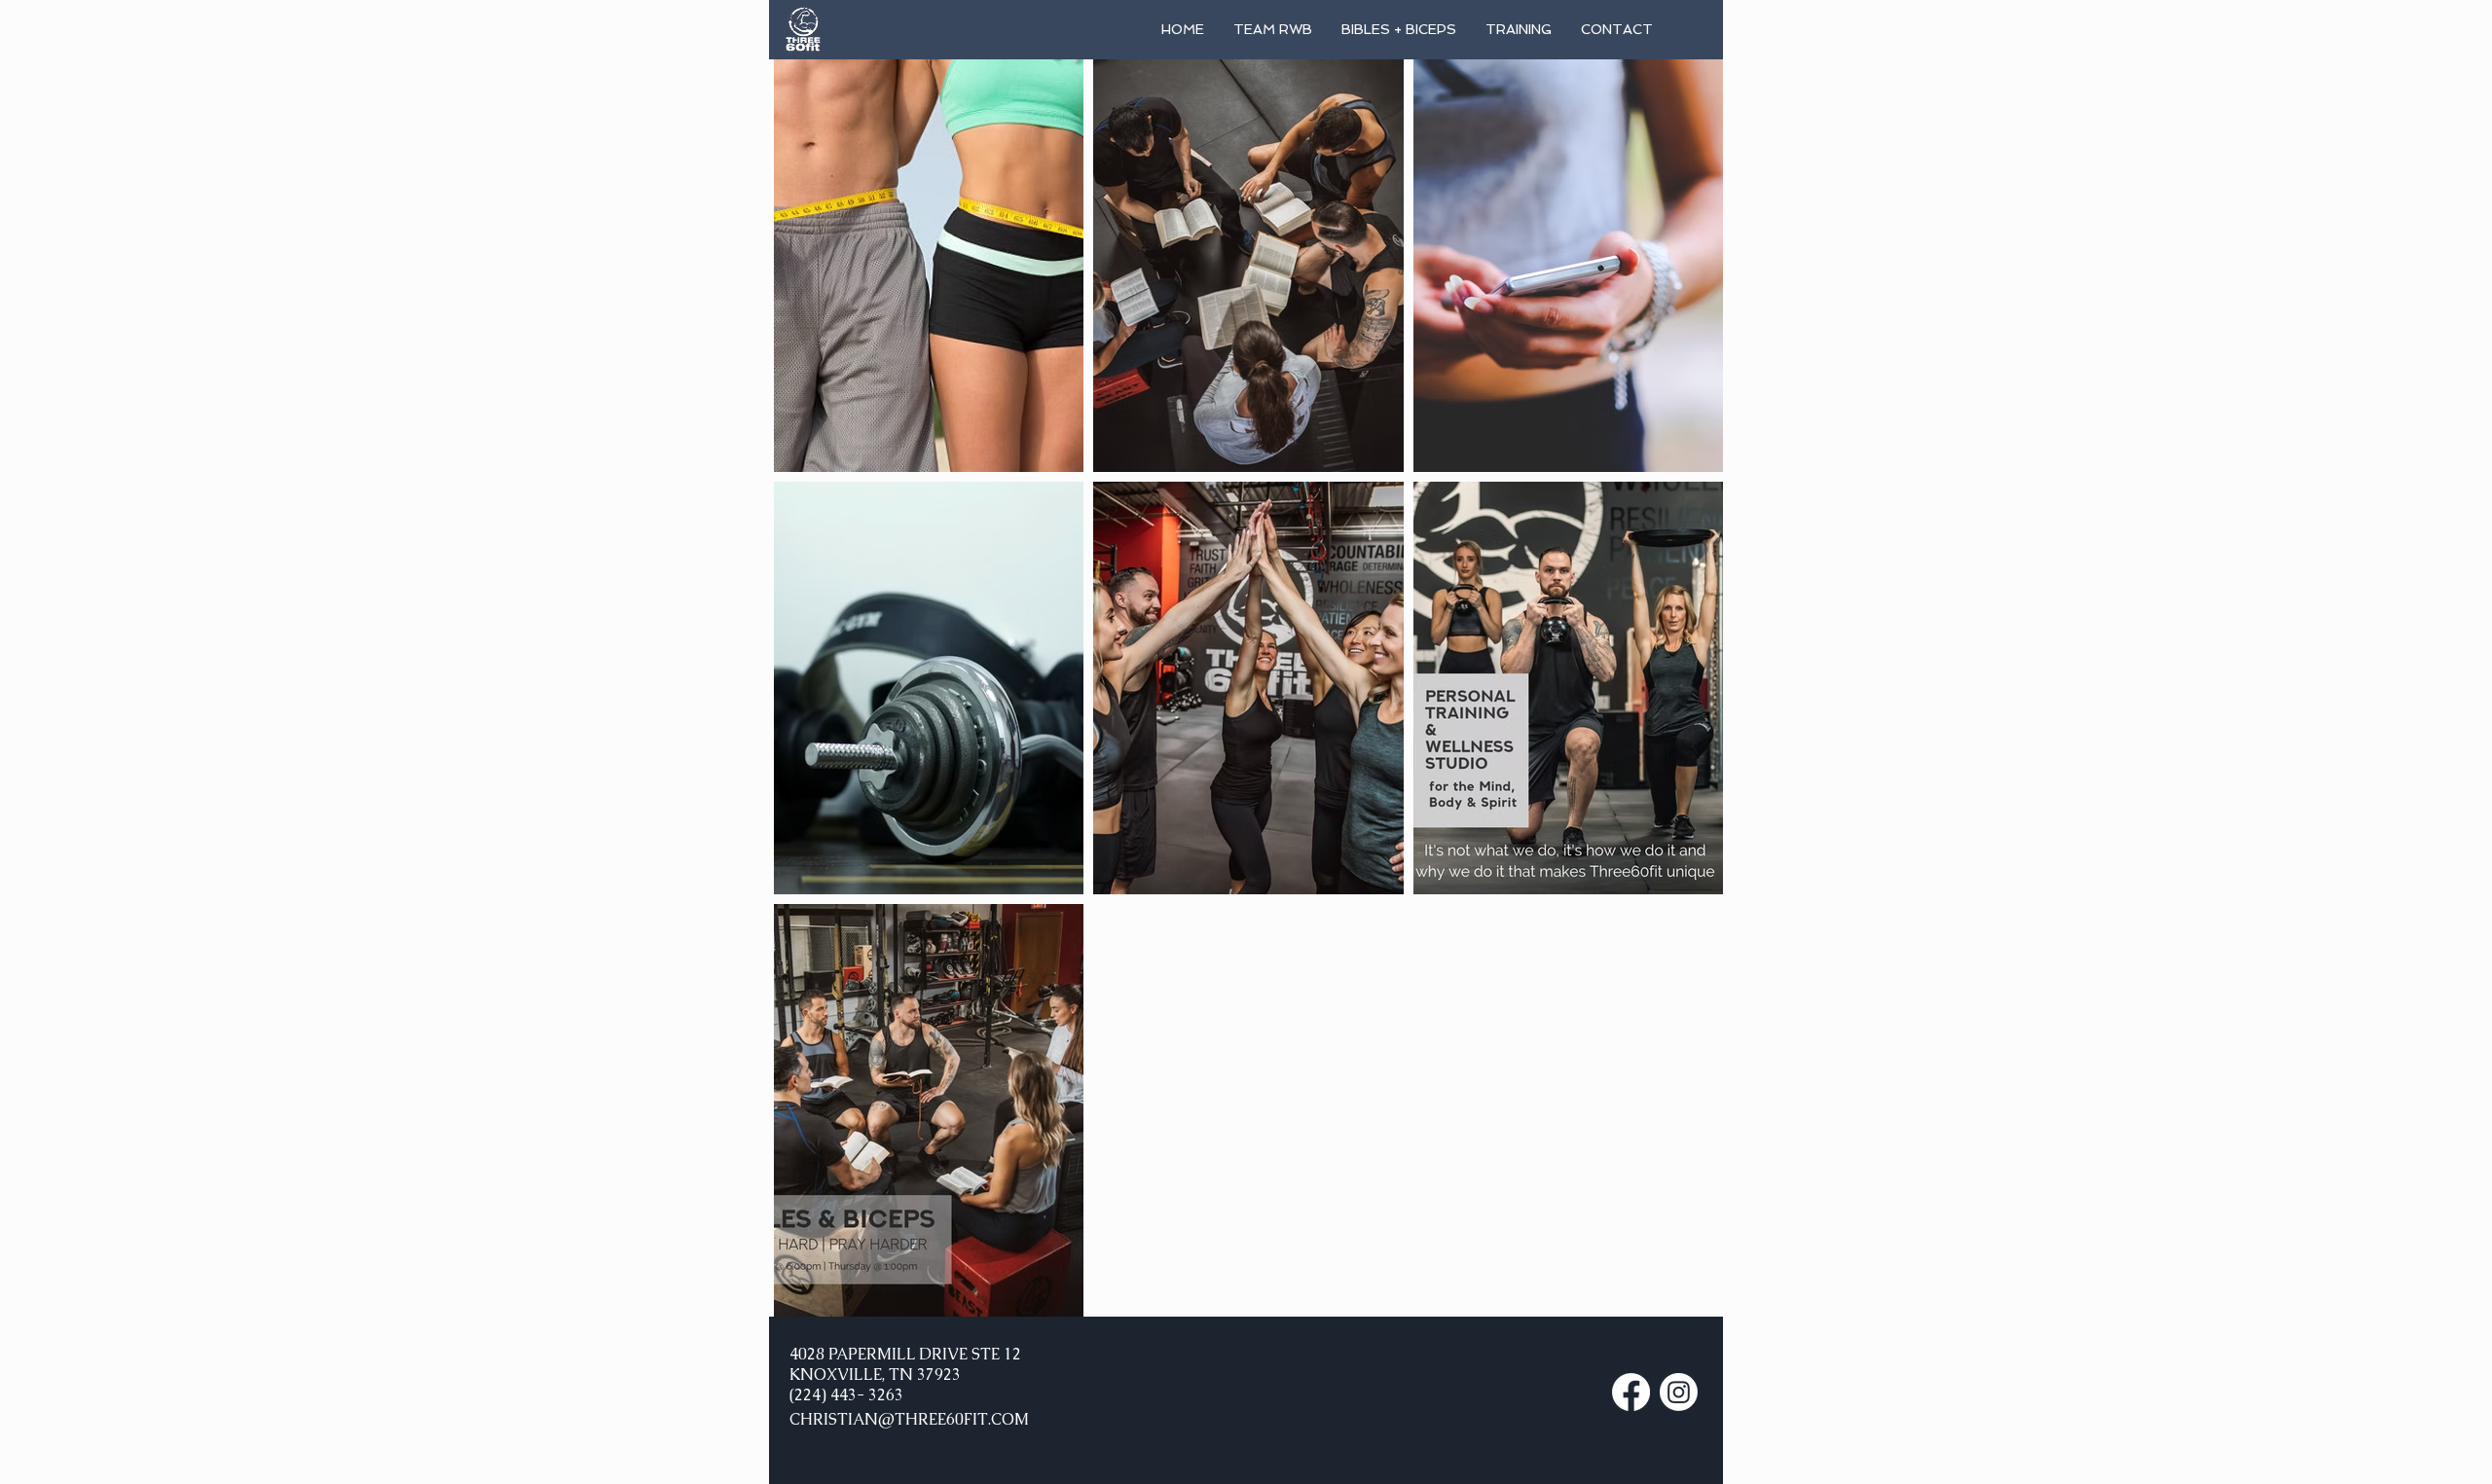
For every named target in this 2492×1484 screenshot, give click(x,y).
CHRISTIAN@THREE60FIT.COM (909, 1419)
